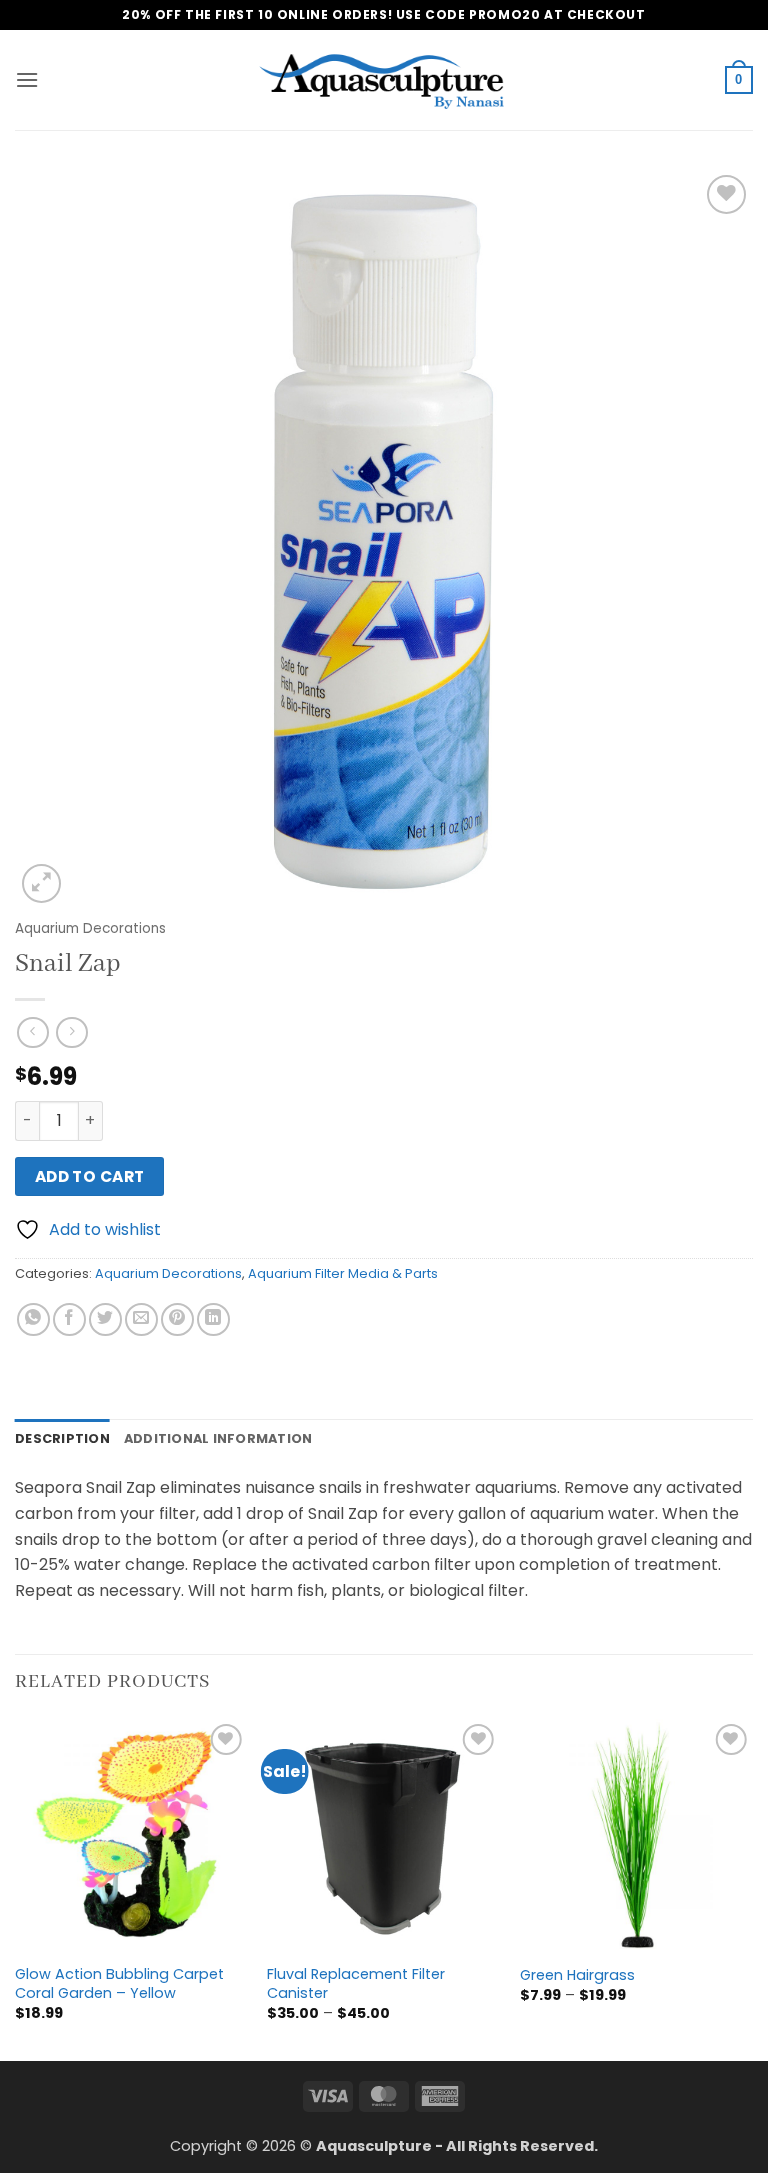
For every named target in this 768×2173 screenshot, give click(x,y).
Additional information (218, 1438)
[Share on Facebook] (69, 1319)
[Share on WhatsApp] (33, 1319)
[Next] (752, 1887)
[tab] (62, 1439)
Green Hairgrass (577, 1975)
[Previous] (16, 1887)
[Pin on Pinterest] (177, 1319)
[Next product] (32, 1032)
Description (62, 1438)
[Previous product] (71, 1032)
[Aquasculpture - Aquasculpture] (384, 80)
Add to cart (90, 1176)
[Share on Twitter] (105, 1319)
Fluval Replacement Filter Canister (356, 1983)
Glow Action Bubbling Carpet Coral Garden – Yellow (119, 1983)
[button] (27, 79)
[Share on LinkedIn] (213, 1319)
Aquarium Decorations (90, 928)
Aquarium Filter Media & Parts (343, 1273)
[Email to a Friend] (141, 1319)
